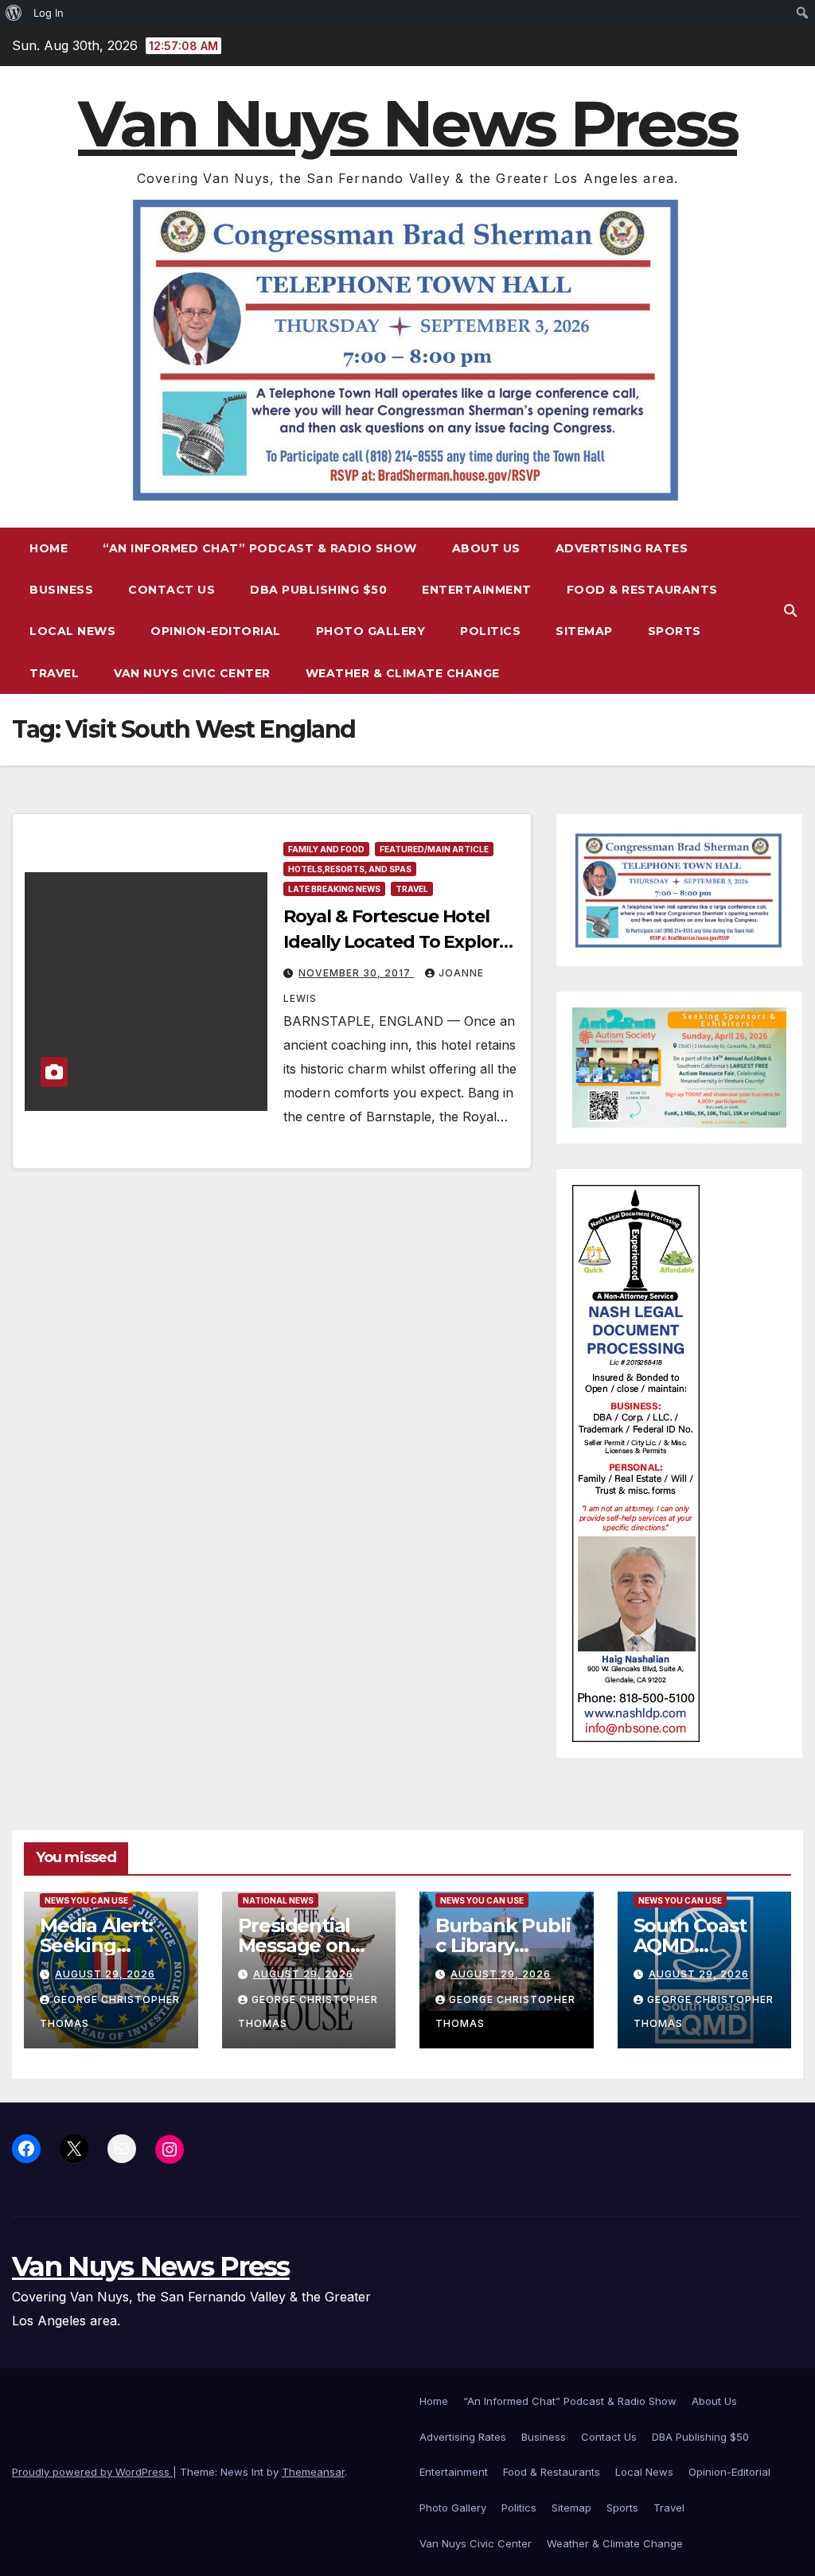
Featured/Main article (434, 849)
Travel (54, 673)
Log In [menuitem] (49, 13)
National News (278, 1900)
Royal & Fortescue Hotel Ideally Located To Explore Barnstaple (396, 942)
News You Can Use (86, 1900)
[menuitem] (14, 13)
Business (61, 590)
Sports (675, 631)
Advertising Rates (622, 548)
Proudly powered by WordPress (92, 2472)
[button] (790, 610)
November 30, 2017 (356, 973)
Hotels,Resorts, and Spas (350, 869)
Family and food (326, 849)
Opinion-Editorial (216, 631)
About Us (486, 548)
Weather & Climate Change (403, 673)
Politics (490, 631)
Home (49, 548)
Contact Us (172, 590)
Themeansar (313, 2472)
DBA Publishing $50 (318, 590)
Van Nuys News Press (407, 124)
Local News (72, 631)
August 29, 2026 (105, 1974)
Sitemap (584, 631)
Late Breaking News (334, 889)
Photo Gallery (371, 631)
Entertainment (477, 590)
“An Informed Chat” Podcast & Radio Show (260, 548)
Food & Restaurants (642, 590)
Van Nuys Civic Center (192, 673)
